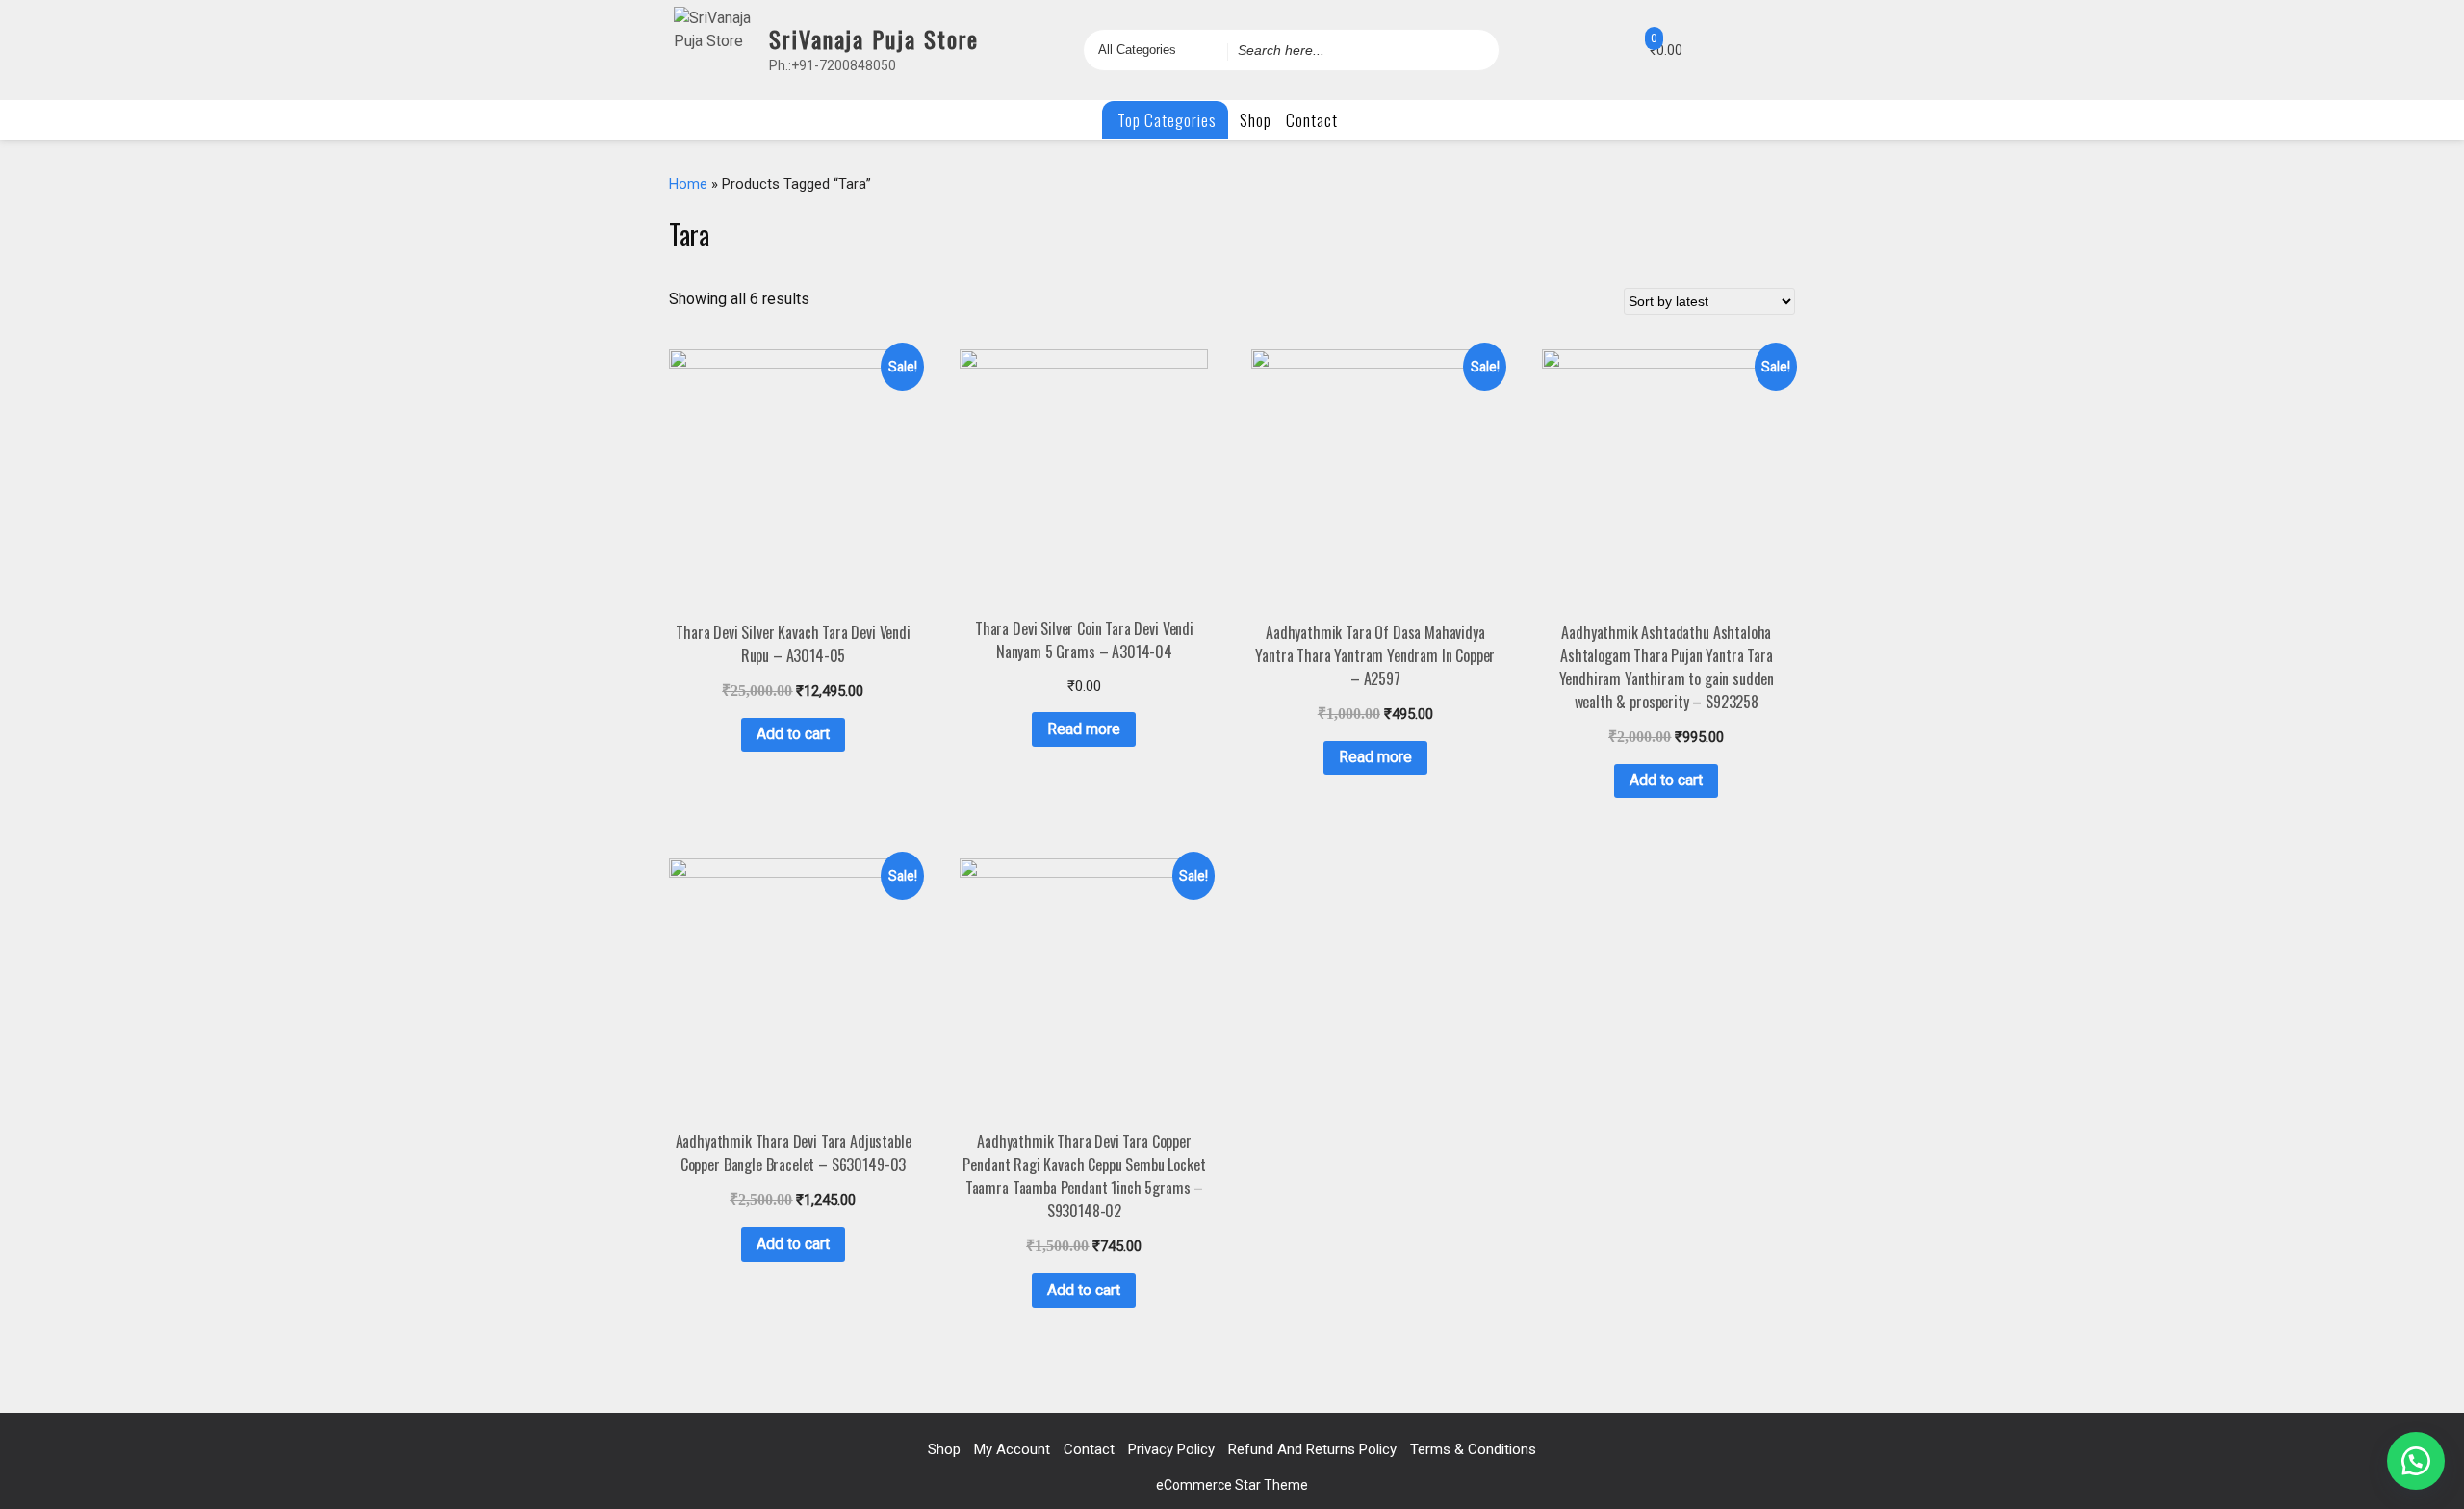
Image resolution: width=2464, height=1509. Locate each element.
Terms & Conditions (1473, 1449)
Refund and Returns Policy (1312, 1449)
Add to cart (793, 734)
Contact (1312, 120)
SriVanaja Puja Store (874, 38)
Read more (1084, 729)
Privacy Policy (1171, 1449)
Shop (1256, 120)
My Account (1012, 1449)
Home (688, 184)
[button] (2416, 1461)
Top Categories (1165, 120)
